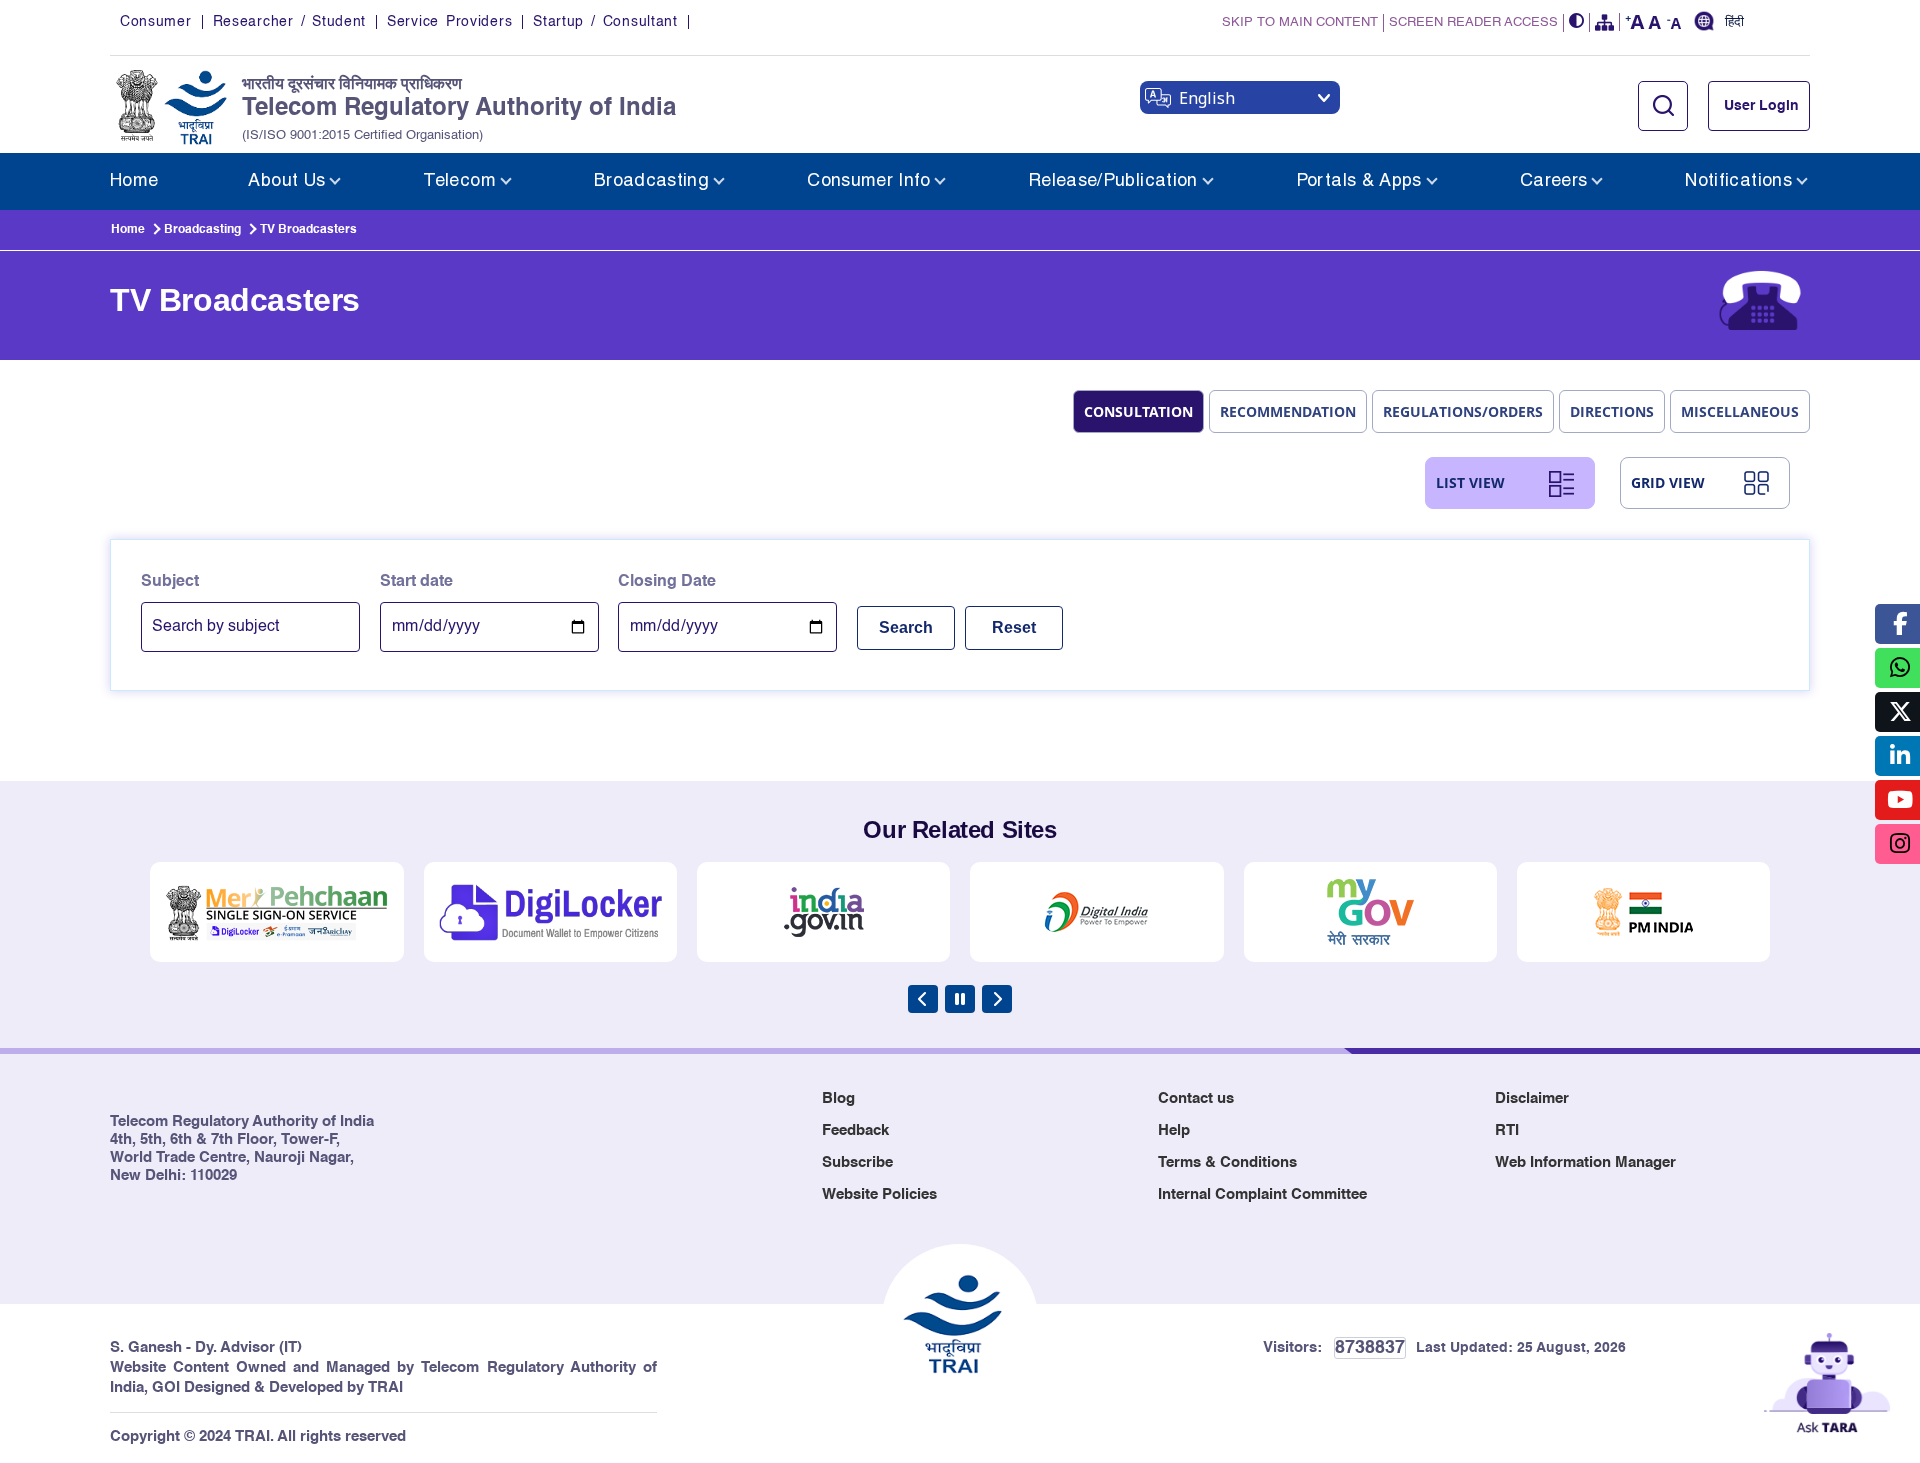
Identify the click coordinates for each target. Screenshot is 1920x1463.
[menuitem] (134, 181)
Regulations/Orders (1463, 411)
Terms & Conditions (1227, 1162)
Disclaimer (1532, 1098)
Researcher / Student (289, 22)
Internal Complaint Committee (1262, 1194)
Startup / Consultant (605, 22)
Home (128, 230)
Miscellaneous (1740, 411)
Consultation (1138, 411)
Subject (170, 582)
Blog (838, 1098)
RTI (1507, 1130)
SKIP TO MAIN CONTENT (1300, 22)
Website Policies (879, 1194)
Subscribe (857, 1162)
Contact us (1196, 1098)
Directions (1612, 411)
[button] (1577, 22)
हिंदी (1734, 23)
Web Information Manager (1585, 1162)
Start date (416, 582)
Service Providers (449, 22)
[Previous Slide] (923, 999)
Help (1174, 1130)
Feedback (855, 1130)
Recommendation (1288, 411)
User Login (1761, 106)
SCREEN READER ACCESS (1473, 22)
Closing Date (667, 582)
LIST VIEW (1470, 482)
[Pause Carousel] (960, 999)
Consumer (156, 22)
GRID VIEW (1668, 482)
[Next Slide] (997, 999)
